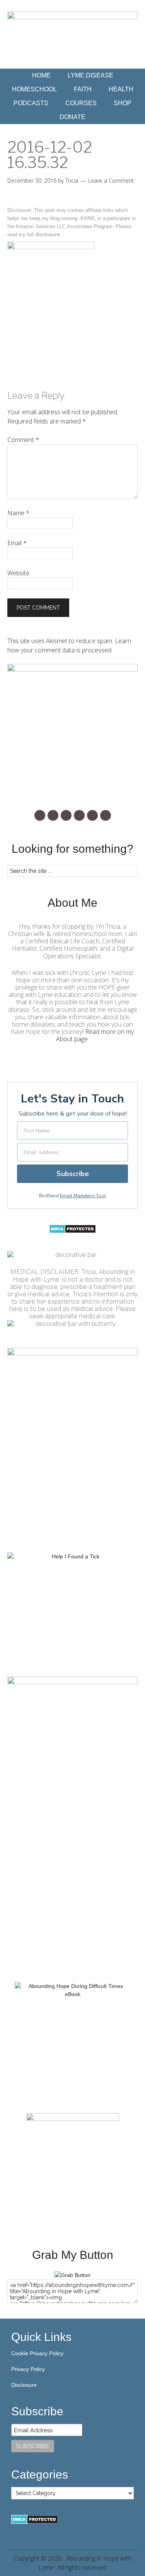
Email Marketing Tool (83, 1196)
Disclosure (24, 2385)
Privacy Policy (28, 2369)
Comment (23, 440)
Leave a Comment (111, 181)
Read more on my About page (95, 1035)
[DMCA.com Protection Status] (72, 1232)
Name (18, 513)
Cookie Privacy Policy (37, 2353)
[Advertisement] (72, 1895)
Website (18, 573)
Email (17, 543)
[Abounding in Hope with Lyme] (72, 2275)
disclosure (48, 234)
